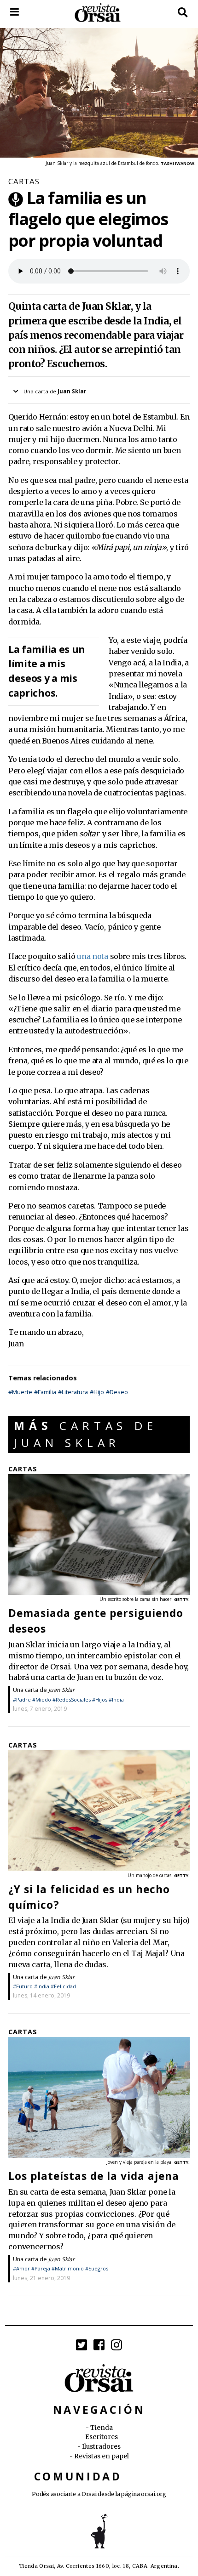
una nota (93, 956)
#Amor (21, 2268)
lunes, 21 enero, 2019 (41, 2278)
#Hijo (97, 1392)
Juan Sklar (61, 1690)
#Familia (45, 1392)
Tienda (102, 2428)
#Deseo (117, 1392)
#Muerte (20, 1392)
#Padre (22, 1699)
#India (116, 1699)
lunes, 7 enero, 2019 (40, 1709)
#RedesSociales (72, 1699)
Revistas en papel (102, 2456)
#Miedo (42, 1699)
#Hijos (100, 1699)
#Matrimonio (68, 2268)
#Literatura (73, 1392)
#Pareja (41, 2268)
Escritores (102, 2437)
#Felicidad (63, 1986)
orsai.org (153, 2494)
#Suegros (97, 2268)
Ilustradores (101, 2447)
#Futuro (23, 1986)
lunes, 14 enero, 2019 (41, 1995)
